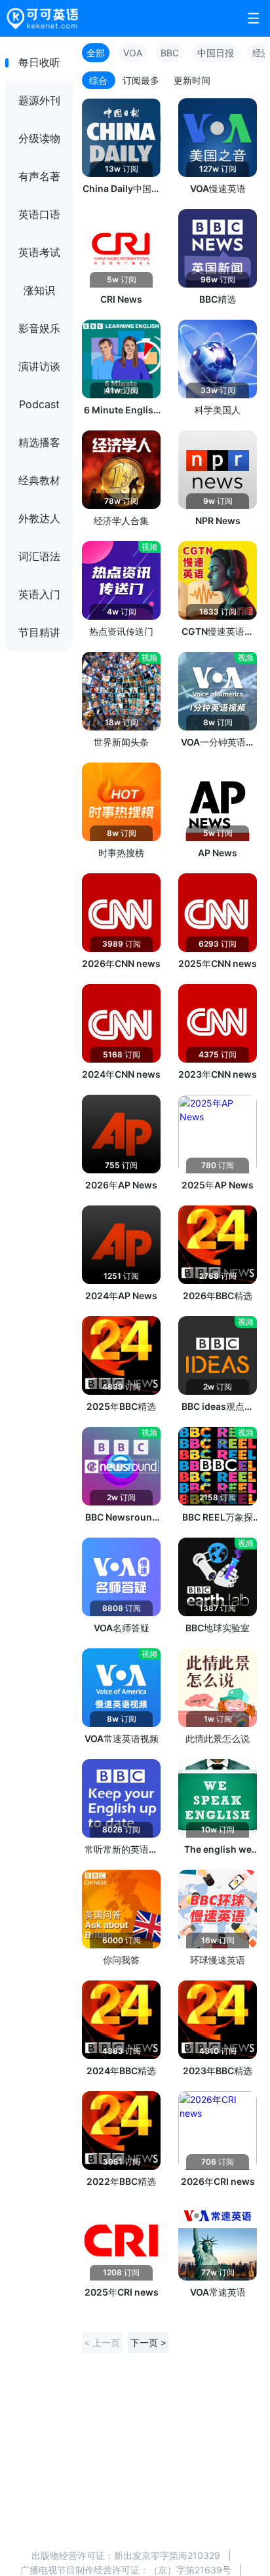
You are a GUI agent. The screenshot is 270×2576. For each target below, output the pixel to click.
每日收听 (39, 62)
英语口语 (39, 214)
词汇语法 (39, 556)
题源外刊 (39, 100)
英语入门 (39, 594)
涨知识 (39, 290)
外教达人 (39, 518)
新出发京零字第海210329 (167, 2555)
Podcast (39, 404)
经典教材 (39, 480)
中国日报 (216, 53)
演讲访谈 (39, 366)
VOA (133, 53)
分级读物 (39, 138)
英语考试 (39, 252)
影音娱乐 (39, 328)
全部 (96, 53)
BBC (170, 53)
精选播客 (39, 442)
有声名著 (39, 176)
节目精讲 (39, 632)
